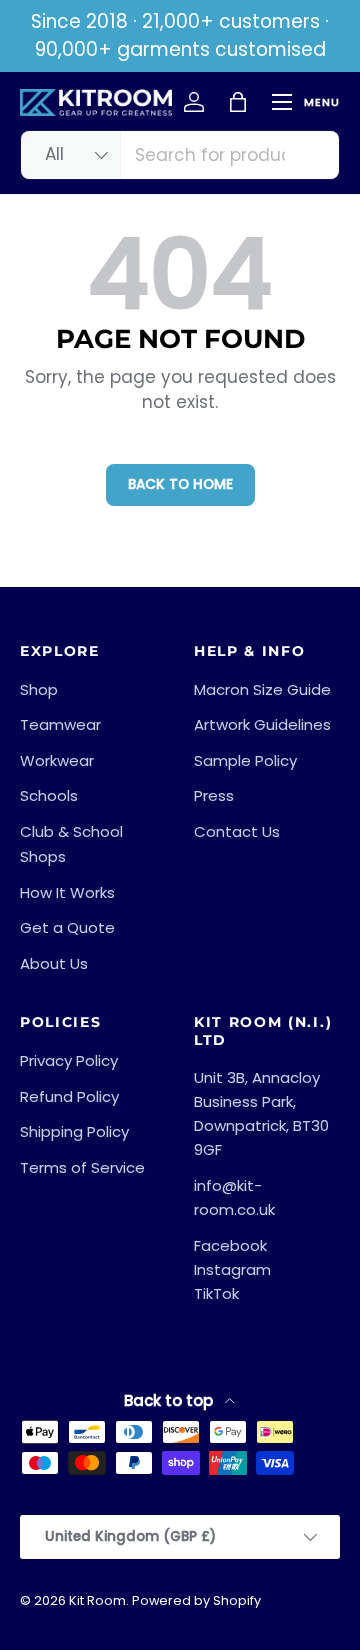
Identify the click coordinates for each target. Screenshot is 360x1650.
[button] (238, 102)
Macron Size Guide (262, 689)
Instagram (232, 1269)
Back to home (180, 484)
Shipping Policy (74, 1131)
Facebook (230, 1245)
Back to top (170, 1400)
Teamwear (60, 724)
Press (214, 795)
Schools (49, 795)
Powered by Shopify (196, 1600)
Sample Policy (245, 760)
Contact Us (237, 831)
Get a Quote (67, 927)
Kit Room (97, 1600)
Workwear (57, 760)
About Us (54, 963)
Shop (39, 689)
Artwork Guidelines (262, 724)
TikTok (216, 1293)
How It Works (67, 892)
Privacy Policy (69, 1060)
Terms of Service (82, 1167)
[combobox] (180, 155)
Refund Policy (69, 1096)
